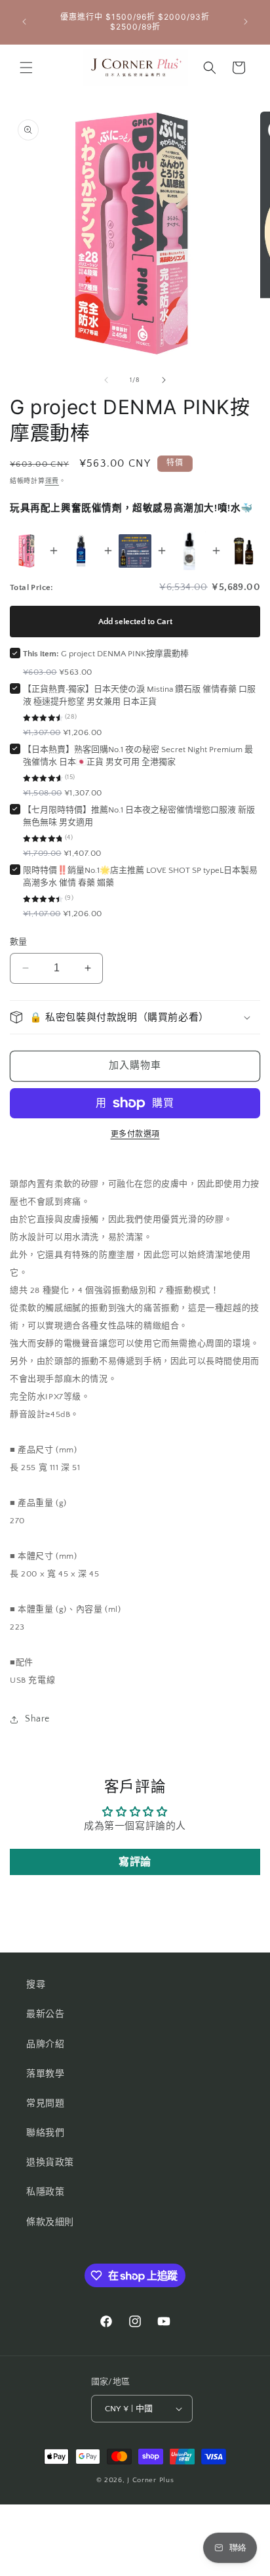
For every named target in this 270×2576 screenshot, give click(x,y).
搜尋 (36, 1985)
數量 (19, 942)
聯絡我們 (45, 2133)
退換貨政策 (50, 2163)
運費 (52, 481)
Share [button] (37, 1719)
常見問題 (45, 2103)
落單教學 (45, 2074)
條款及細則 (50, 2222)
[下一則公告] (246, 22)
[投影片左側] (106, 380)
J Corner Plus (150, 2480)
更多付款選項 (135, 1134)
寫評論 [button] (135, 1862)
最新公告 (45, 2014)
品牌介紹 (45, 2044)
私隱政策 (45, 2192)
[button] (26, 68)
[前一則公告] (24, 22)
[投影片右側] (164, 380)
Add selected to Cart (135, 622)
